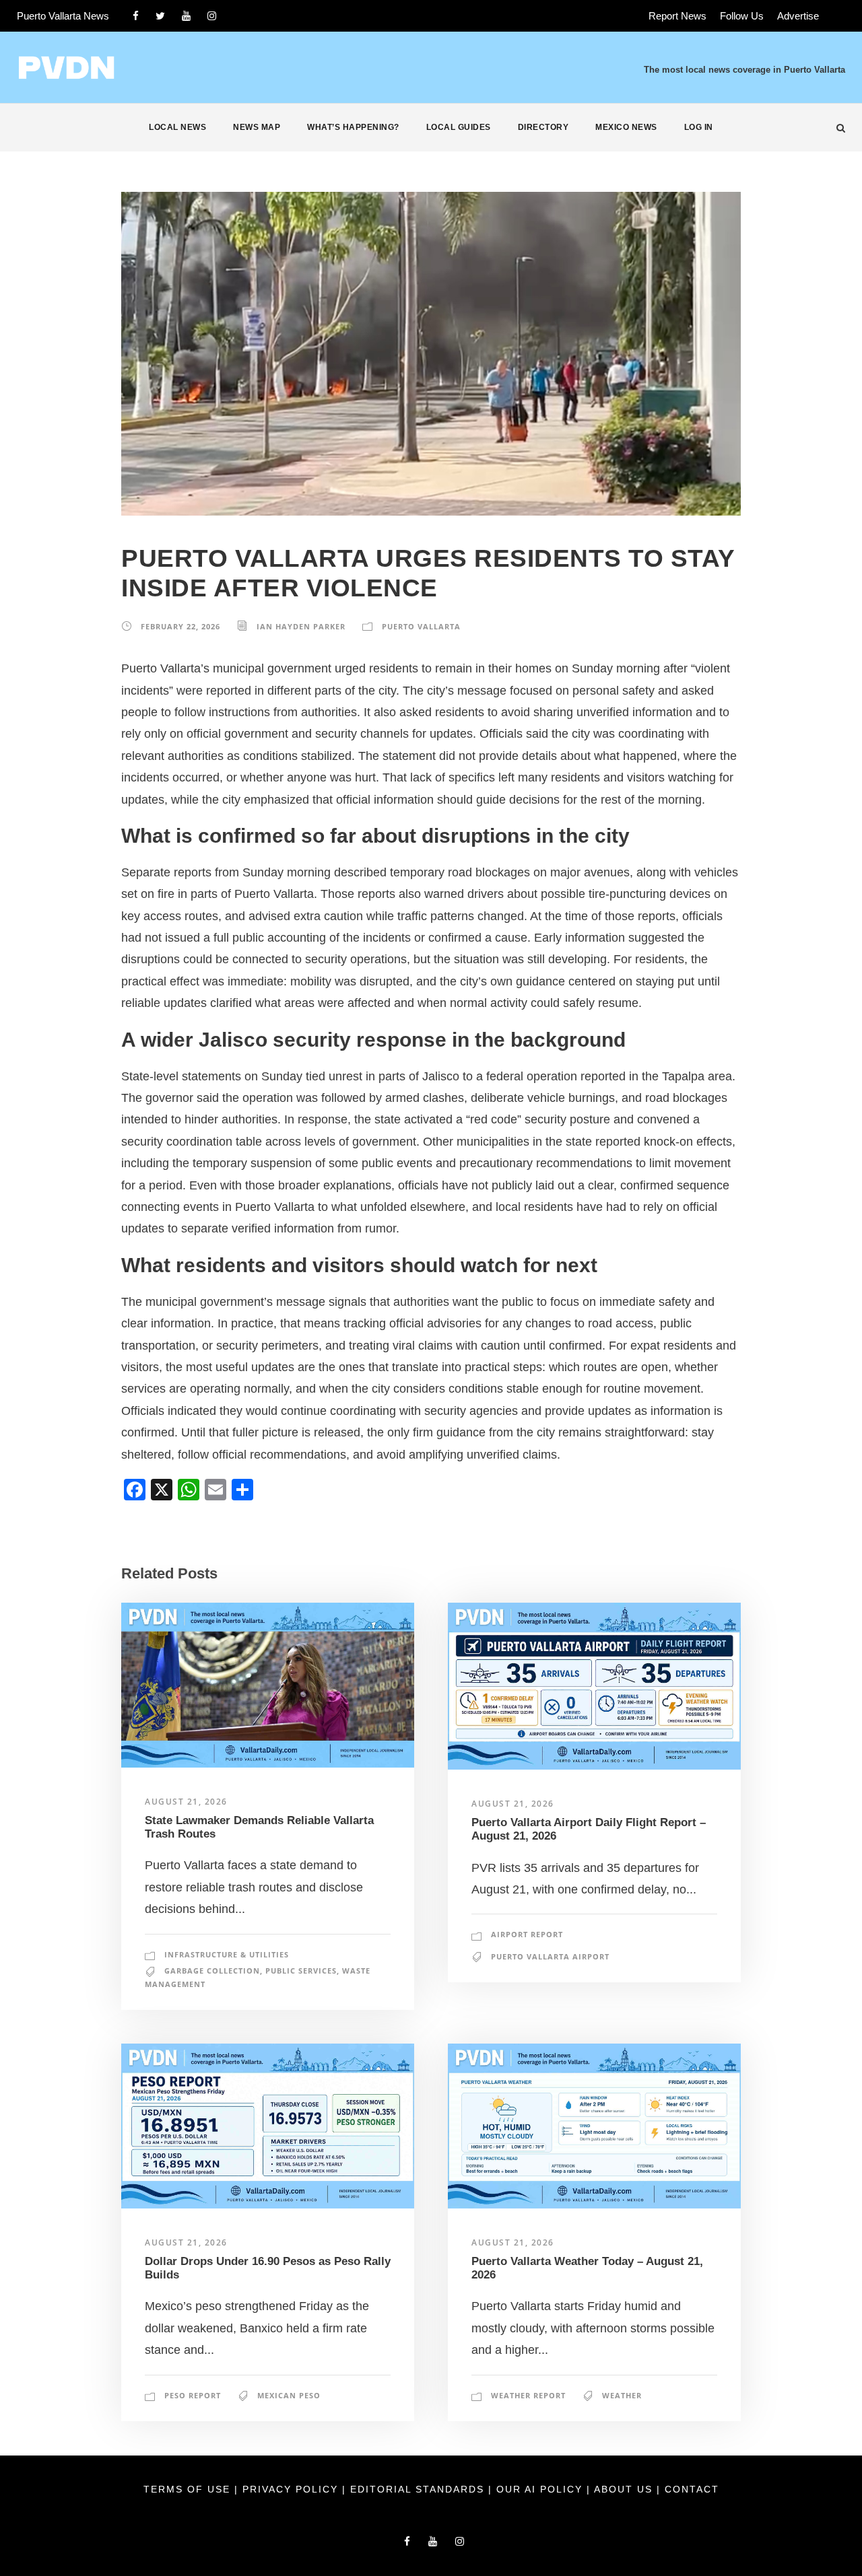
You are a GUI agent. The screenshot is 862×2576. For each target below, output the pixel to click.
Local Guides (459, 127)
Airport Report (527, 1934)
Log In (699, 127)
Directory (543, 127)
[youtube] (186, 16)
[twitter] (160, 16)
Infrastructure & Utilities (227, 1954)
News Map (257, 127)
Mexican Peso (289, 2395)
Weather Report (528, 2395)
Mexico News (626, 127)
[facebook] (136, 16)
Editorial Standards (419, 2489)
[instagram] (212, 16)
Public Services (301, 1971)
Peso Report (193, 2395)
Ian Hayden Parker (301, 626)
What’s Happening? (353, 127)
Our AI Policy (539, 2489)
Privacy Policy (292, 2489)
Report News (677, 16)
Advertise (798, 16)
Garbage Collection (212, 1971)
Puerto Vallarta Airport (550, 1956)
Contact (692, 2489)
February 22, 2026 (180, 626)
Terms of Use (189, 2489)
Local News (177, 127)
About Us (625, 2489)
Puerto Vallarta (421, 626)
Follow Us (742, 16)
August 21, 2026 (186, 1802)
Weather (622, 2395)
